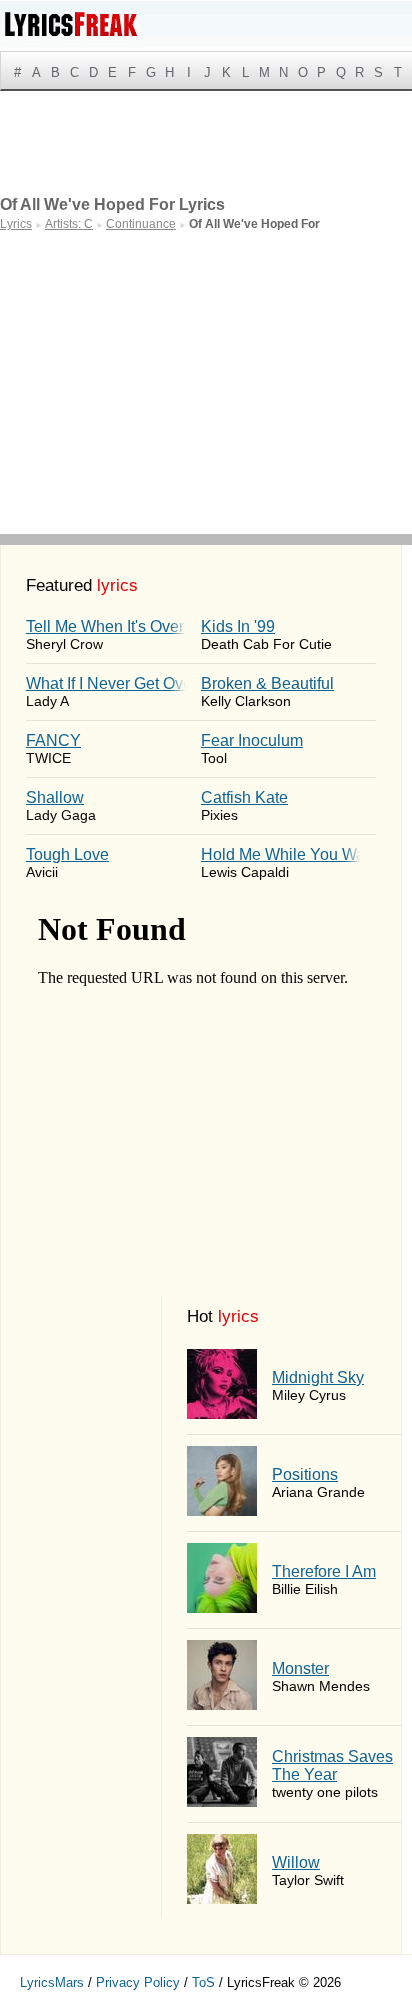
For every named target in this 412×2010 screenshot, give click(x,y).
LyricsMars (52, 1982)
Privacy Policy (138, 1982)
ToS (203, 1982)
